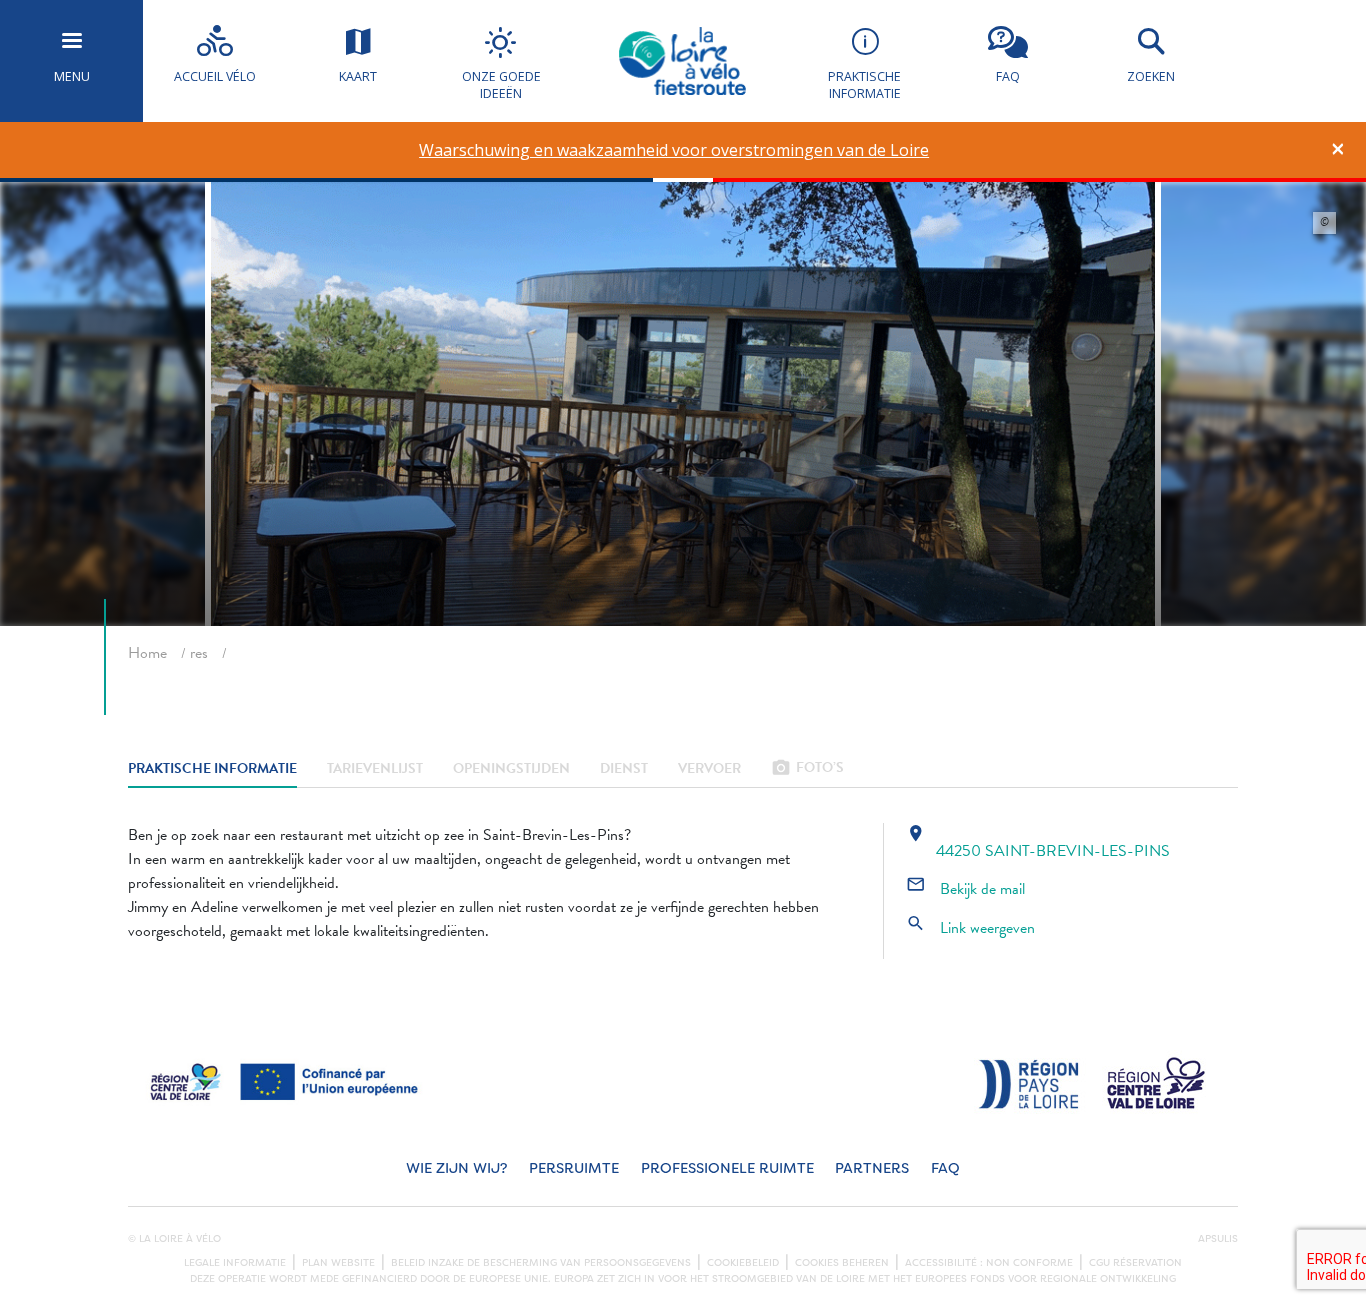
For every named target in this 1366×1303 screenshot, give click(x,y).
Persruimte (574, 1168)
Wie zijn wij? (456, 1168)
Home (147, 653)
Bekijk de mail (965, 889)
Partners (872, 1168)
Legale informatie (235, 1263)
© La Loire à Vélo (174, 1239)
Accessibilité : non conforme (989, 1263)
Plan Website (338, 1263)
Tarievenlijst (375, 769)
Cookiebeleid (743, 1263)
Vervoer (709, 769)
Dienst (624, 769)
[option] (674, 150)
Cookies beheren (842, 1263)
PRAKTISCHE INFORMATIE (212, 769)
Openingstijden (511, 769)
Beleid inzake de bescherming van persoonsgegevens (541, 1263)
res (199, 653)
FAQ (945, 1168)
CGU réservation (1135, 1263)
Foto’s (807, 769)
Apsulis (1218, 1239)
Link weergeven (970, 928)
